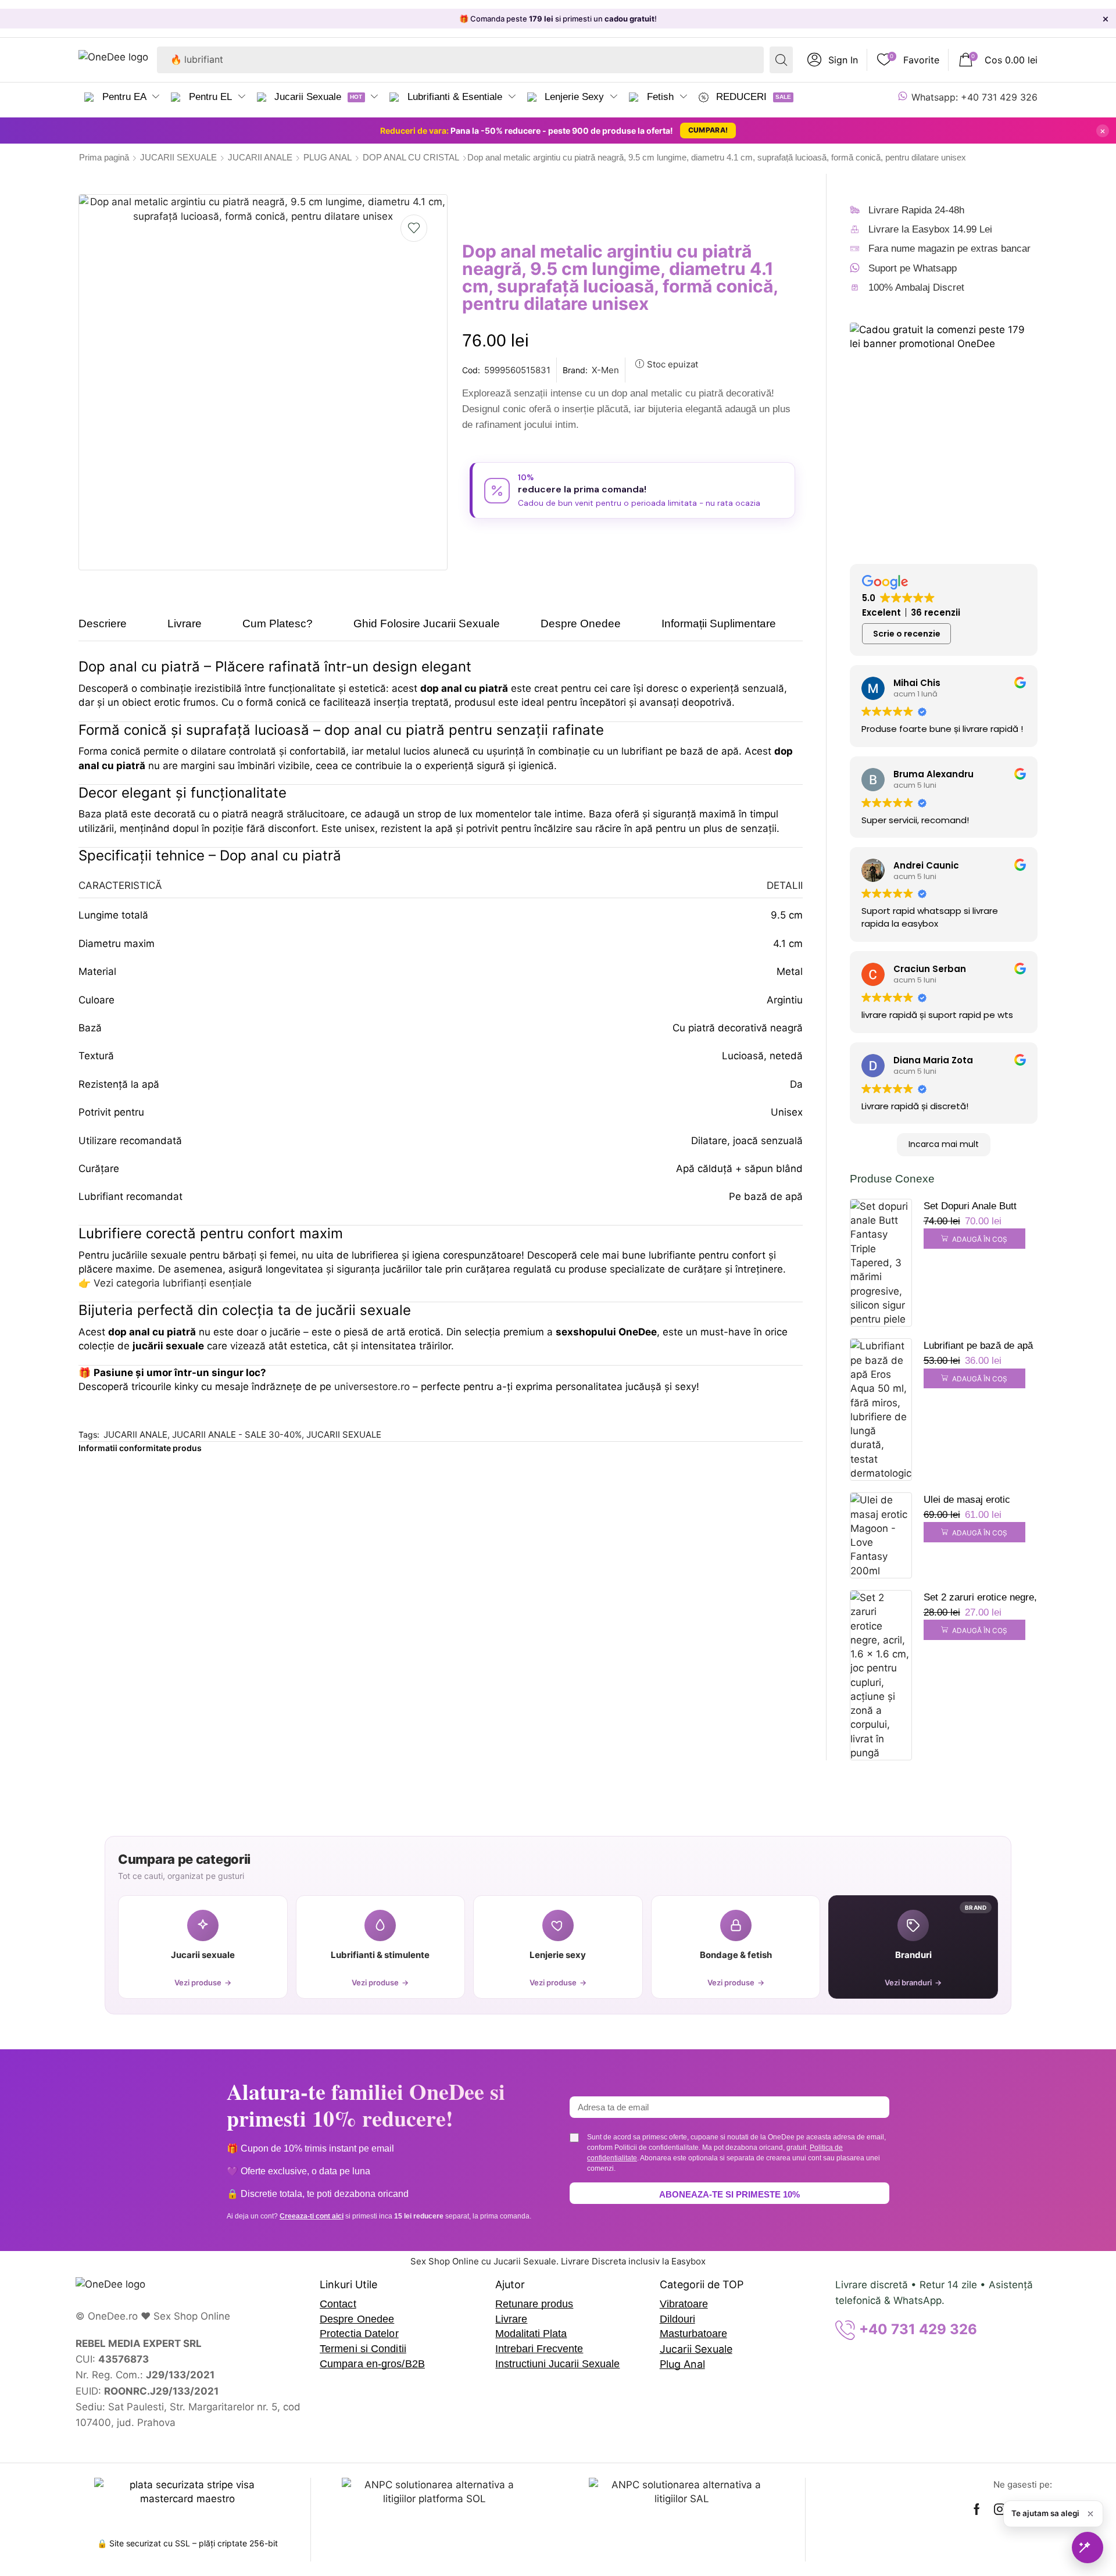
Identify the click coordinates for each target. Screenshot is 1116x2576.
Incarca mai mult (944, 1144)
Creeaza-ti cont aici (312, 2216)
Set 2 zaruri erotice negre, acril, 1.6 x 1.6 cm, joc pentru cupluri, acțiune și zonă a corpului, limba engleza (980, 1599)
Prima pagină (104, 157)
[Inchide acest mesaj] (1090, 2514)
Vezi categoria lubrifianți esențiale (173, 1283)
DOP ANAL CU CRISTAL (411, 157)
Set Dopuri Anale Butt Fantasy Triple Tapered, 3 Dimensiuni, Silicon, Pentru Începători (979, 1207)
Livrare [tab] (185, 624)
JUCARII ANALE (260, 157)
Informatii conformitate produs (140, 1448)
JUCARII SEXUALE (178, 157)
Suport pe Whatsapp (913, 268)
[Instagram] (1000, 2509)
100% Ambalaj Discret (916, 287)
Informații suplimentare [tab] (719, 624)
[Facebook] (977, 2509)
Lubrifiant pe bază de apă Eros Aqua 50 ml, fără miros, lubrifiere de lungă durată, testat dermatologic (978, 1347)
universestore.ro (372, 1387)
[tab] (111, 629)
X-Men (605, 370)
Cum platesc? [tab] (278, 624)
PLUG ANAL (328, 157)
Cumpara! (708, 130)
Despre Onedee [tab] (581, 624)
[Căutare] (781, 60)
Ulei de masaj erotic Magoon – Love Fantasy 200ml (976, 1501)
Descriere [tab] (103, 624)
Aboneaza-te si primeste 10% (729, 2194)
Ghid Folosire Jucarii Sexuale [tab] (427, 624)
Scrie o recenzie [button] (907, 634)
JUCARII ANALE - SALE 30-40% (237, 1435)
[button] (833, 60)
